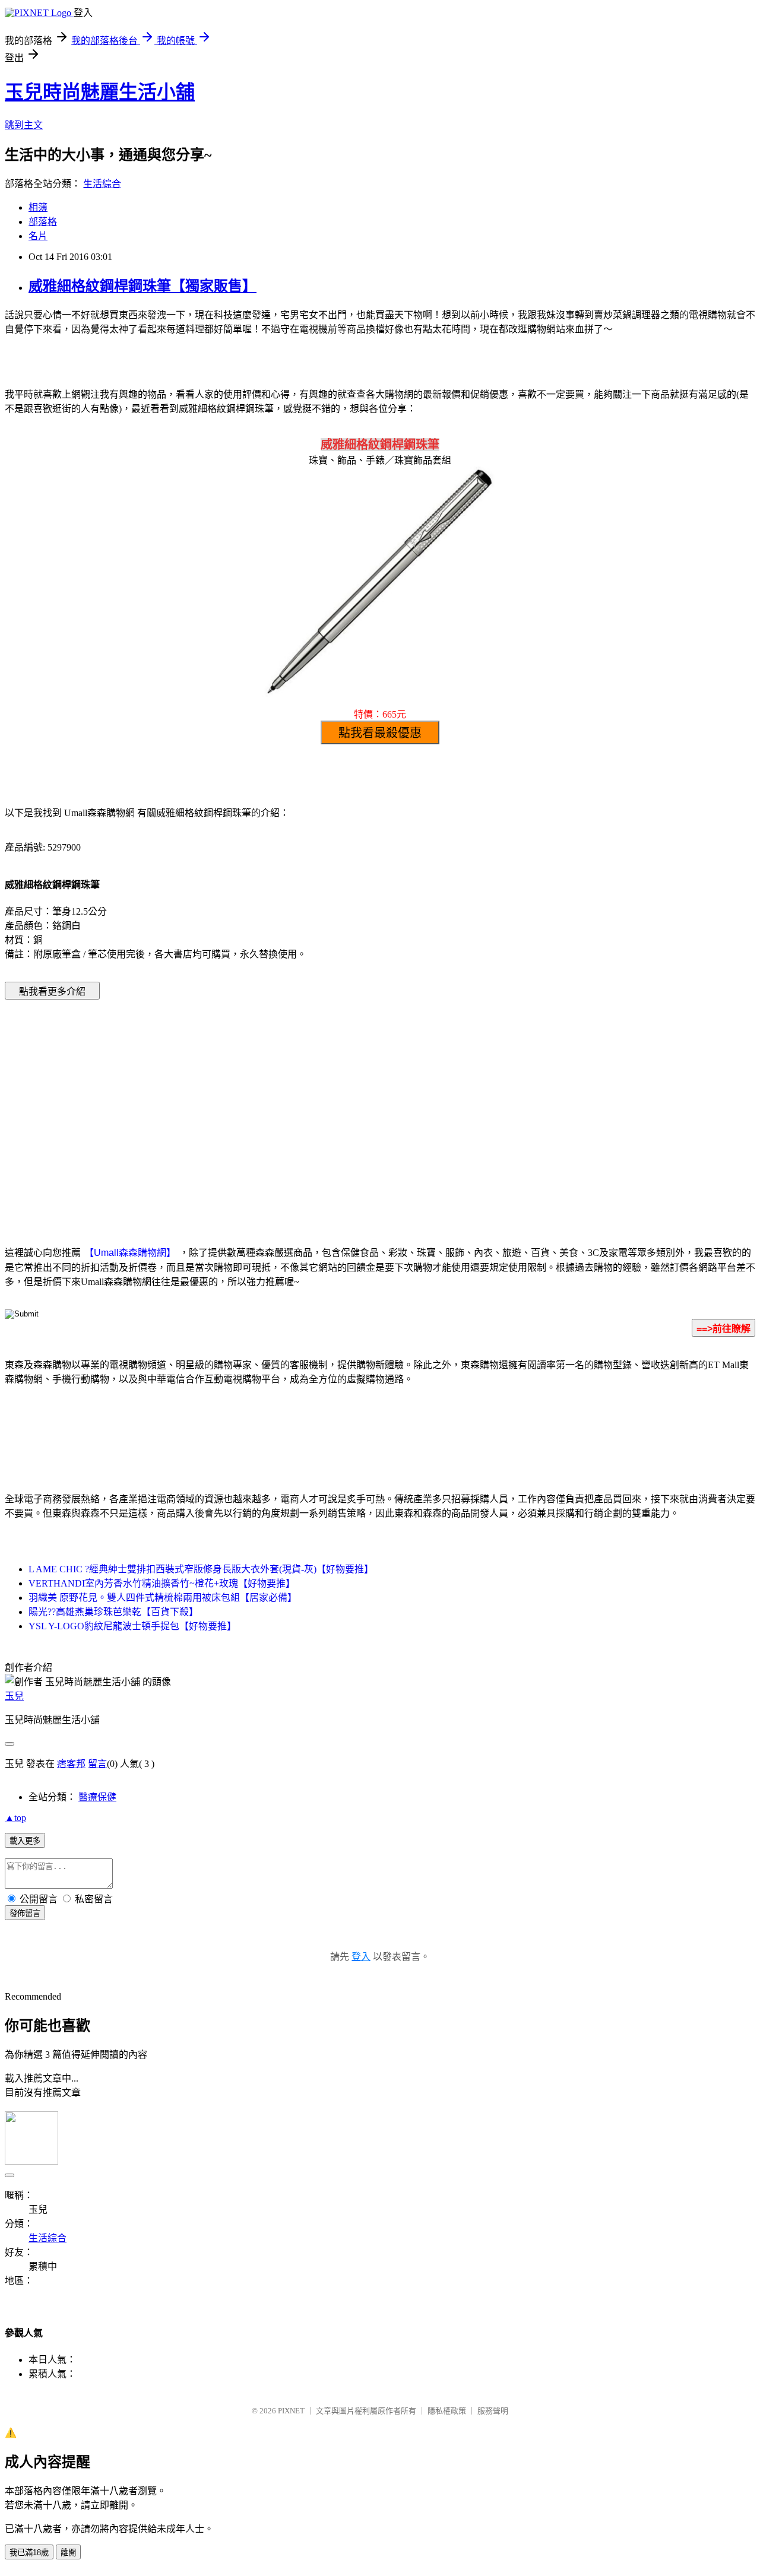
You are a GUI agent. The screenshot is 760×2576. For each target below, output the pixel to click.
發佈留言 (25, 1913)
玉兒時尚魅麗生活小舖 (100, 92)
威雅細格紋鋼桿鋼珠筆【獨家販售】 (142, 286)
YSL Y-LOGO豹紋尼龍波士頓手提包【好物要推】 (132, 1626)
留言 (97, 1764)
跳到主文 (24, 125)
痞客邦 (71, 1764)
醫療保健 (97, 1797)
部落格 (43, 222)
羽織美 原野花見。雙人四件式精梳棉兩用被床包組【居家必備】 (163, 1598)
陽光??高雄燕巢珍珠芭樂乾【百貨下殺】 (113, 1612)
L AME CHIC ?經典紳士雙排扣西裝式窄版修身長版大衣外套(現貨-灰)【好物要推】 (201, 1569)
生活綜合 (102, 184)
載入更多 (25, 1841)
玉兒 (14, 1696)
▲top (15, 1818)
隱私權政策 (447, 2411)
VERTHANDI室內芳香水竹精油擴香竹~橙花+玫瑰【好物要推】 (162, 1583)
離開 (68, 2553)
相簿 (38, 207)
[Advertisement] (279, 1105)
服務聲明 (493, 2411)
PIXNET (291, 2411)
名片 (38, 236)
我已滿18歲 (29, 2553)
